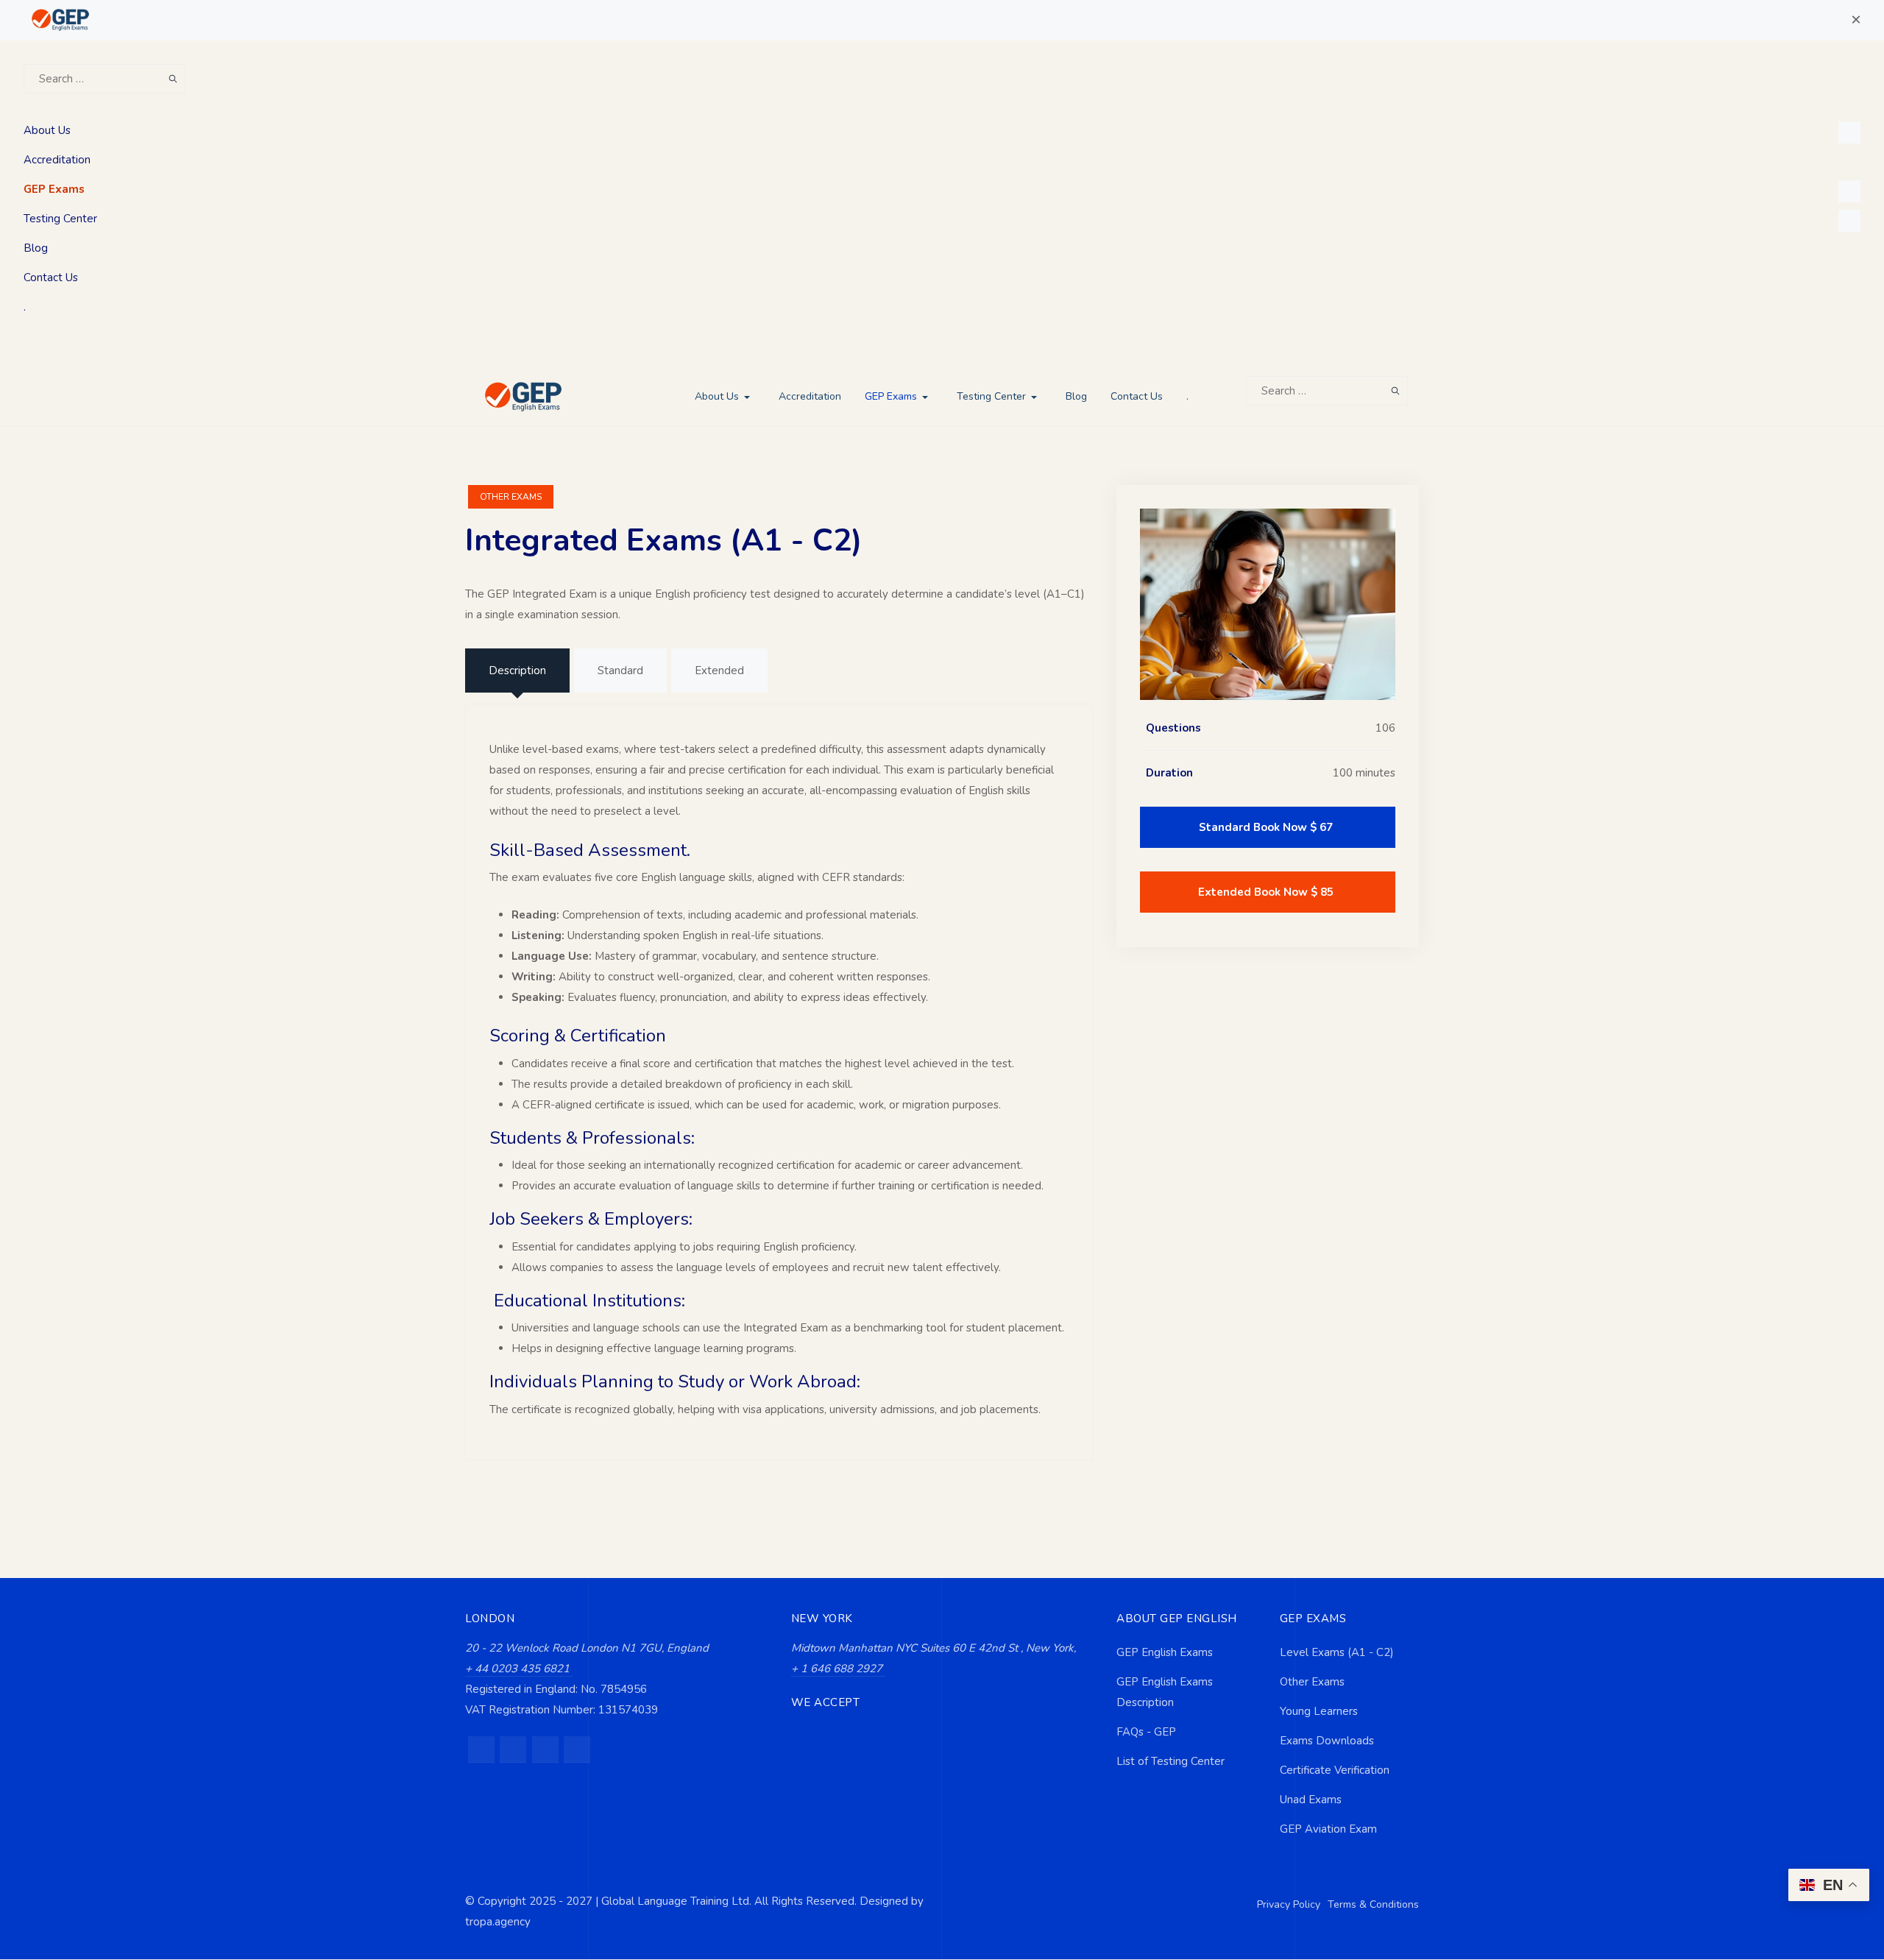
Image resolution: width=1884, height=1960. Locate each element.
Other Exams (511, 497)
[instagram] (513, 1750)
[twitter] (545, 1750)
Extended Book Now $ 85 (1266, 892)
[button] (1856, 20)
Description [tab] (517, 671)
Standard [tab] (620, 671)
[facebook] (481, 1750)
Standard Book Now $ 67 (1266, 827)
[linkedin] (577, 1750)
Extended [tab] (719, 671)
